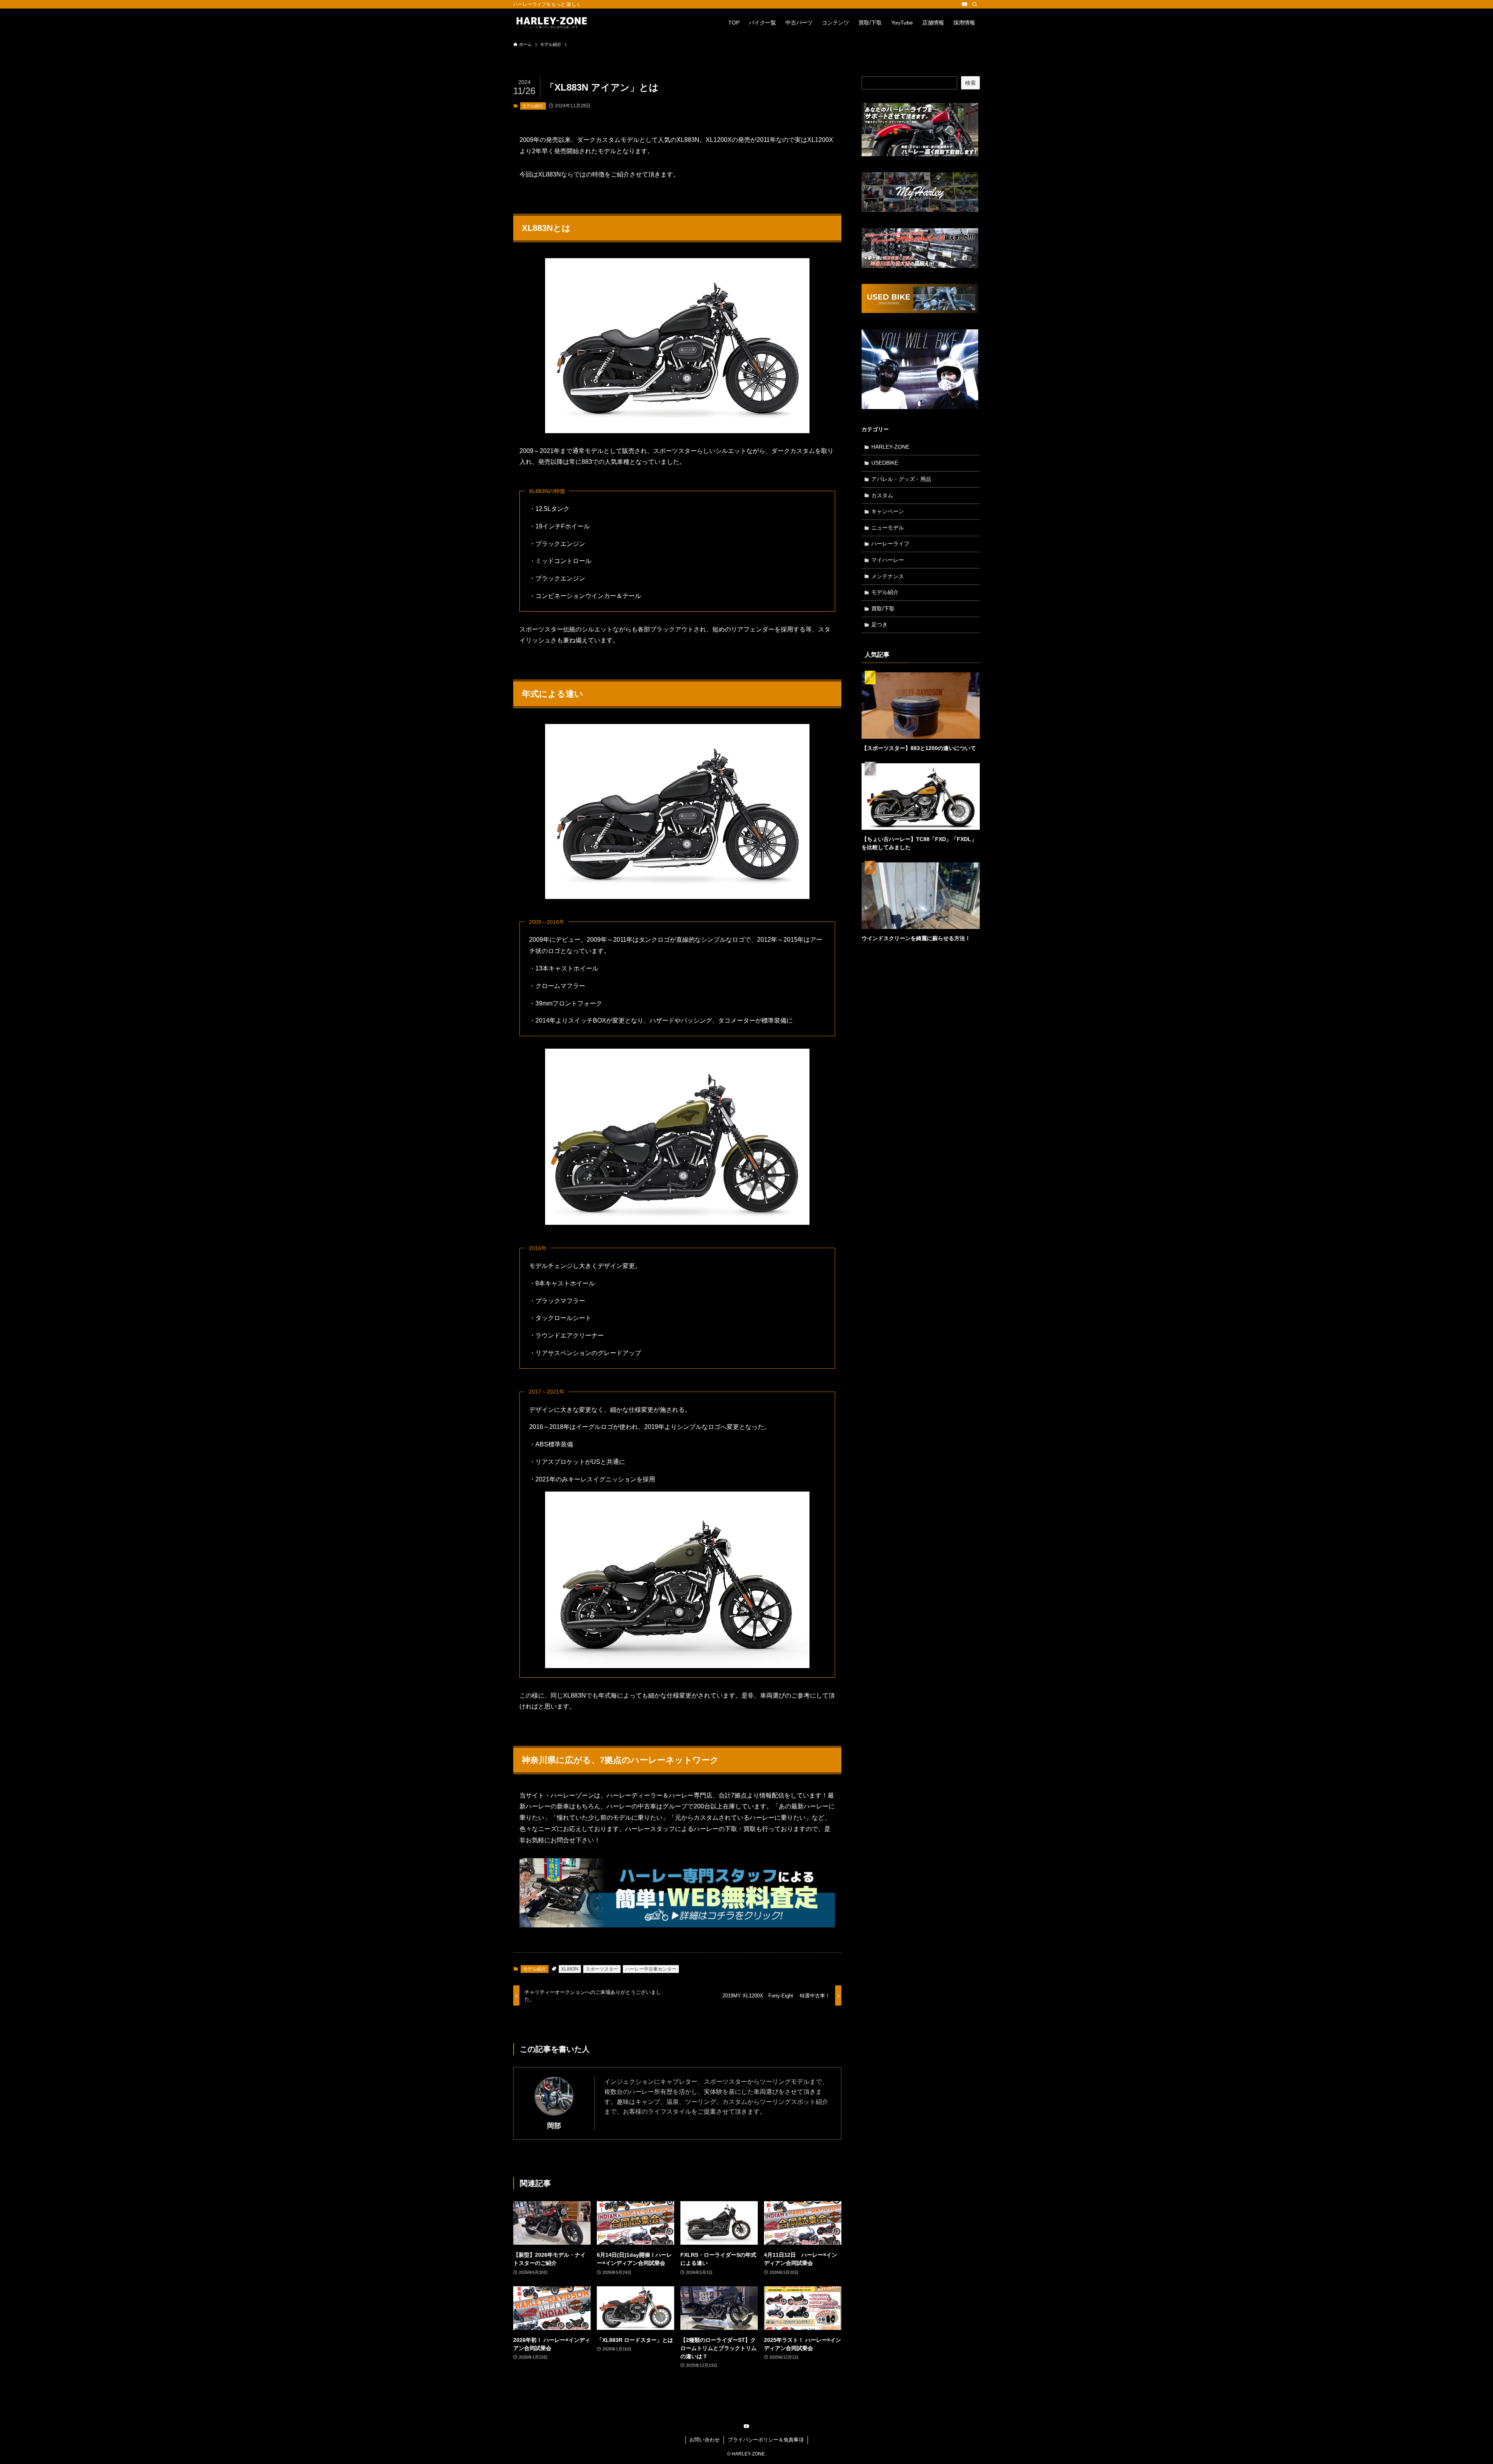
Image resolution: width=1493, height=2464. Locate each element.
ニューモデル (888, 528)
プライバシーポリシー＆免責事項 (766, 2440)
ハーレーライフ (890, 544)
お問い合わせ (705, 2440)
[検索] (975, 4)
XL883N (570, 1969)
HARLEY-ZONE (890, 447)
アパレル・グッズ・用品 (901, 479)
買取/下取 (883, 609)
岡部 (554, 2126)
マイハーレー (888, 560)
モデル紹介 (533, 106)
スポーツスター (602, 1969)
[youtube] (965, 4)
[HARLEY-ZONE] (552, 23)
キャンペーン (888, 511)
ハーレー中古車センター (651, 1969)
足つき (879, 624)
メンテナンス (888, 576)
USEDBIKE (885, 463)
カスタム (882, 495)
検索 (970, 83)
